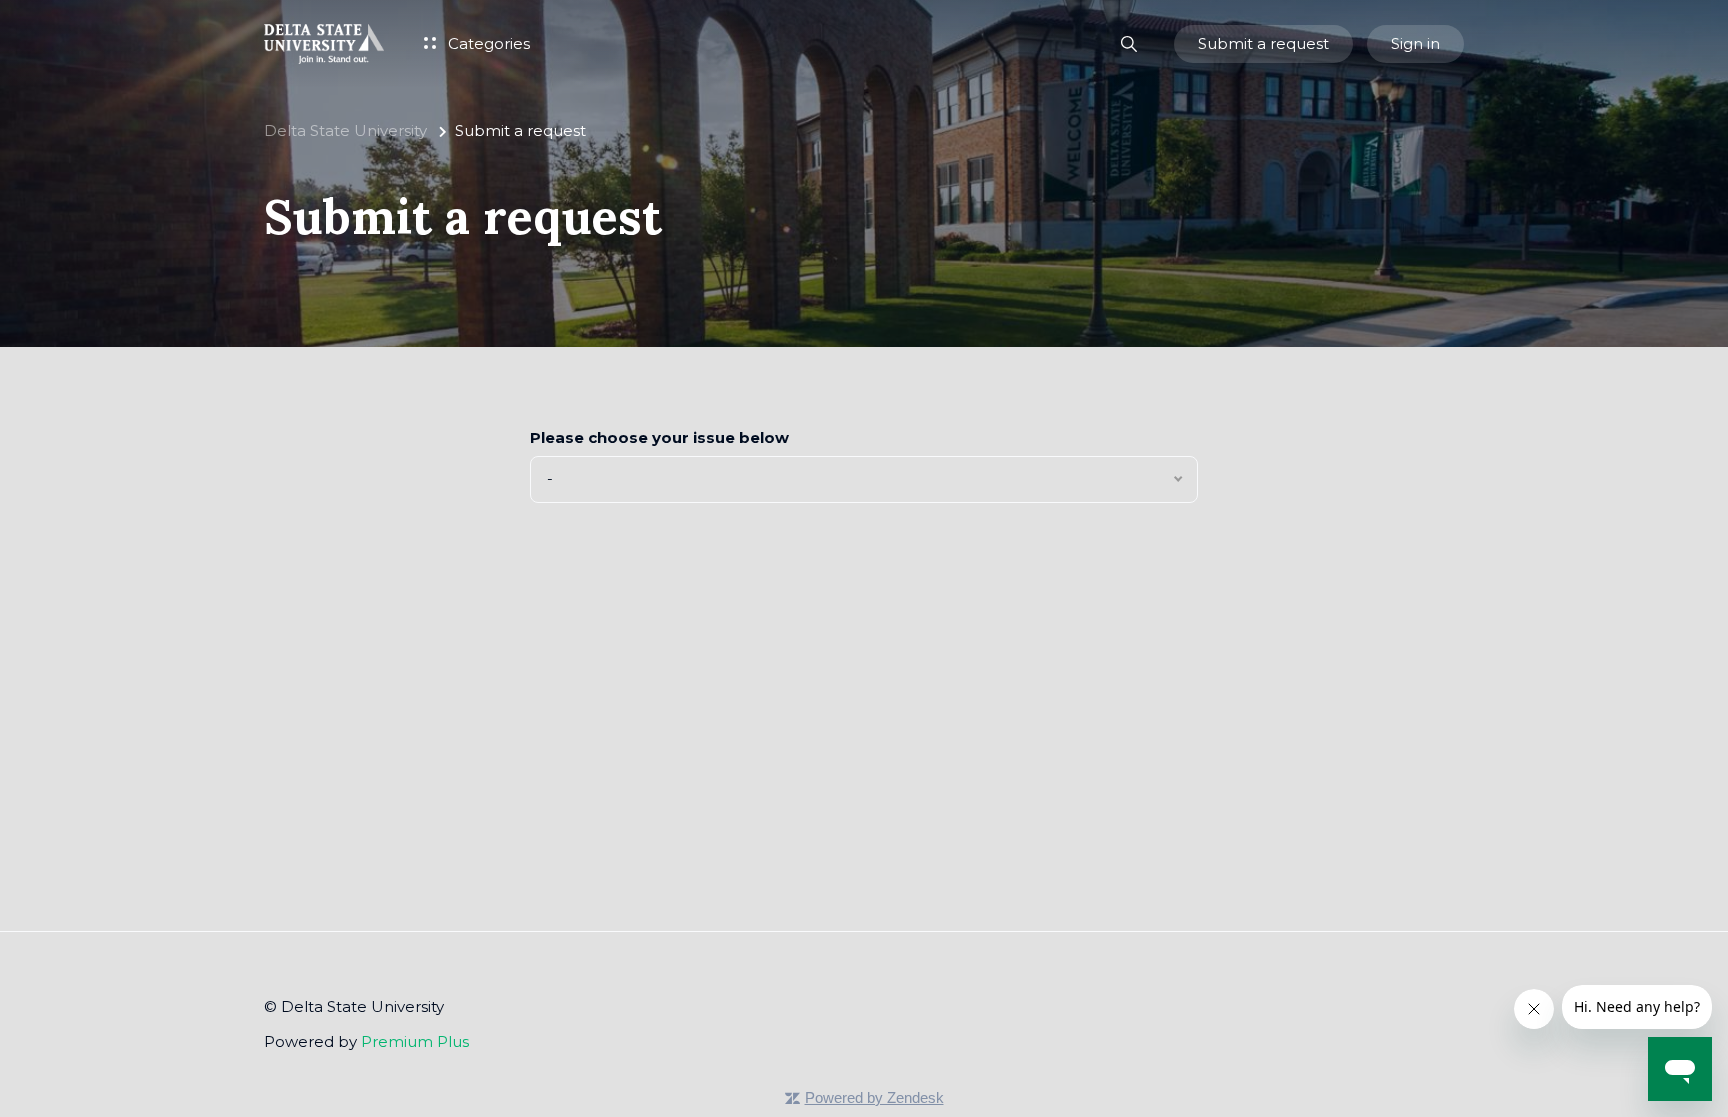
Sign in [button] (1415, 43)
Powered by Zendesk (874, 1097)
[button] (1129, 44)
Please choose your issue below (659, 437)
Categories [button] (487, 43)
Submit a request (1263, 43)
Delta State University (345, 130)
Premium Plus (415, 1041)
